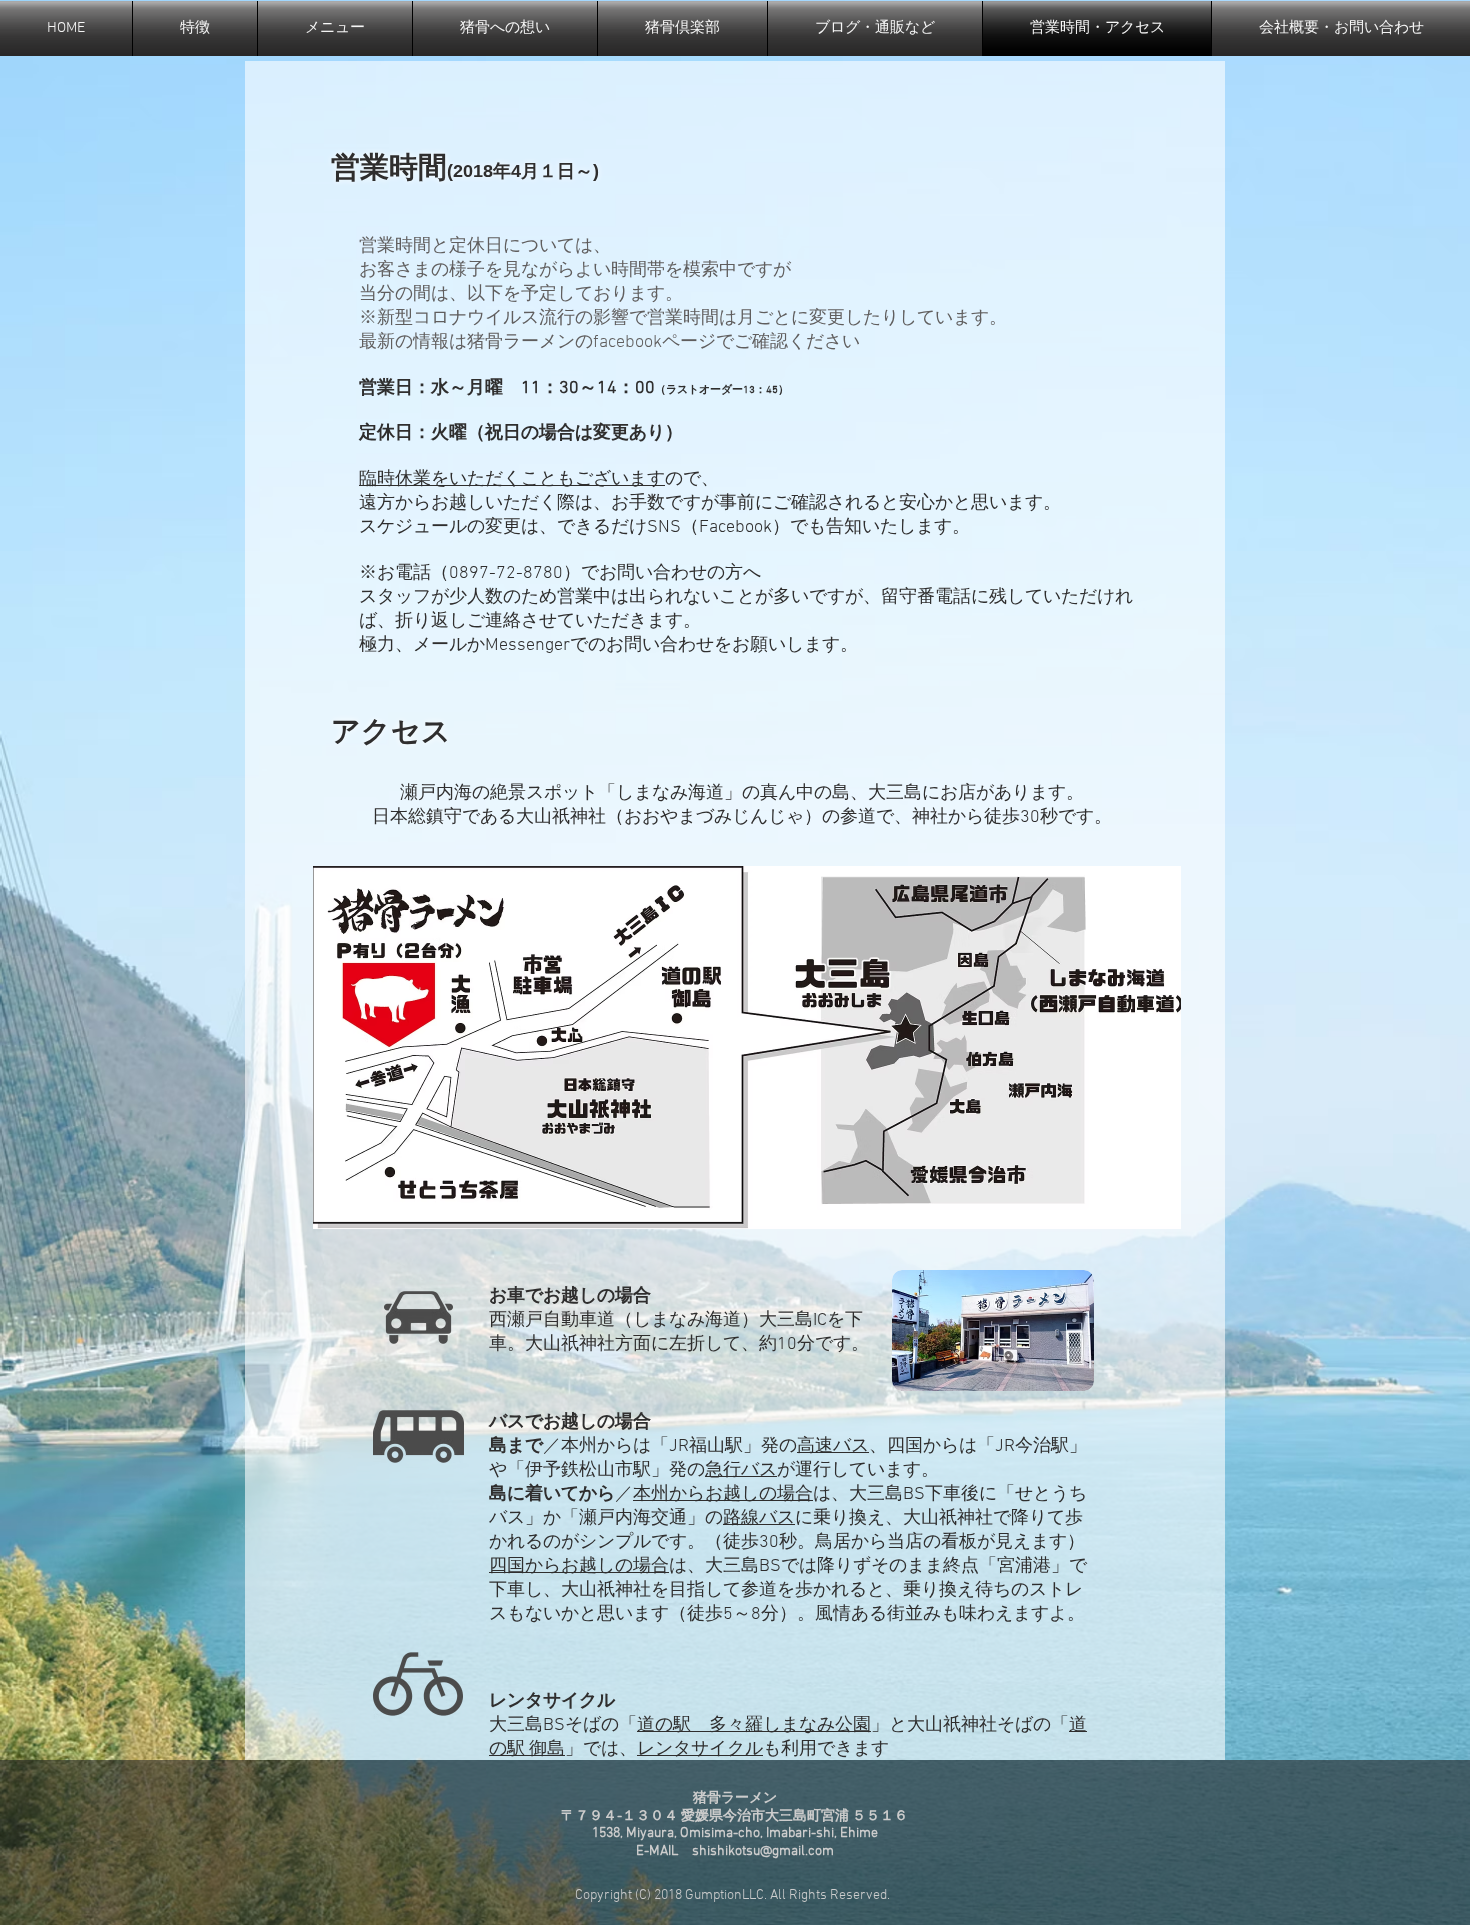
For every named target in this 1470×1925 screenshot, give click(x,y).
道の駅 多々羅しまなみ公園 (754, 1725)
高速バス (833, 1446)
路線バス (759, 1518)
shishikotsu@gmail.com (763, 1851)
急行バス (741, 1470)
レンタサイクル (700, 1749)
